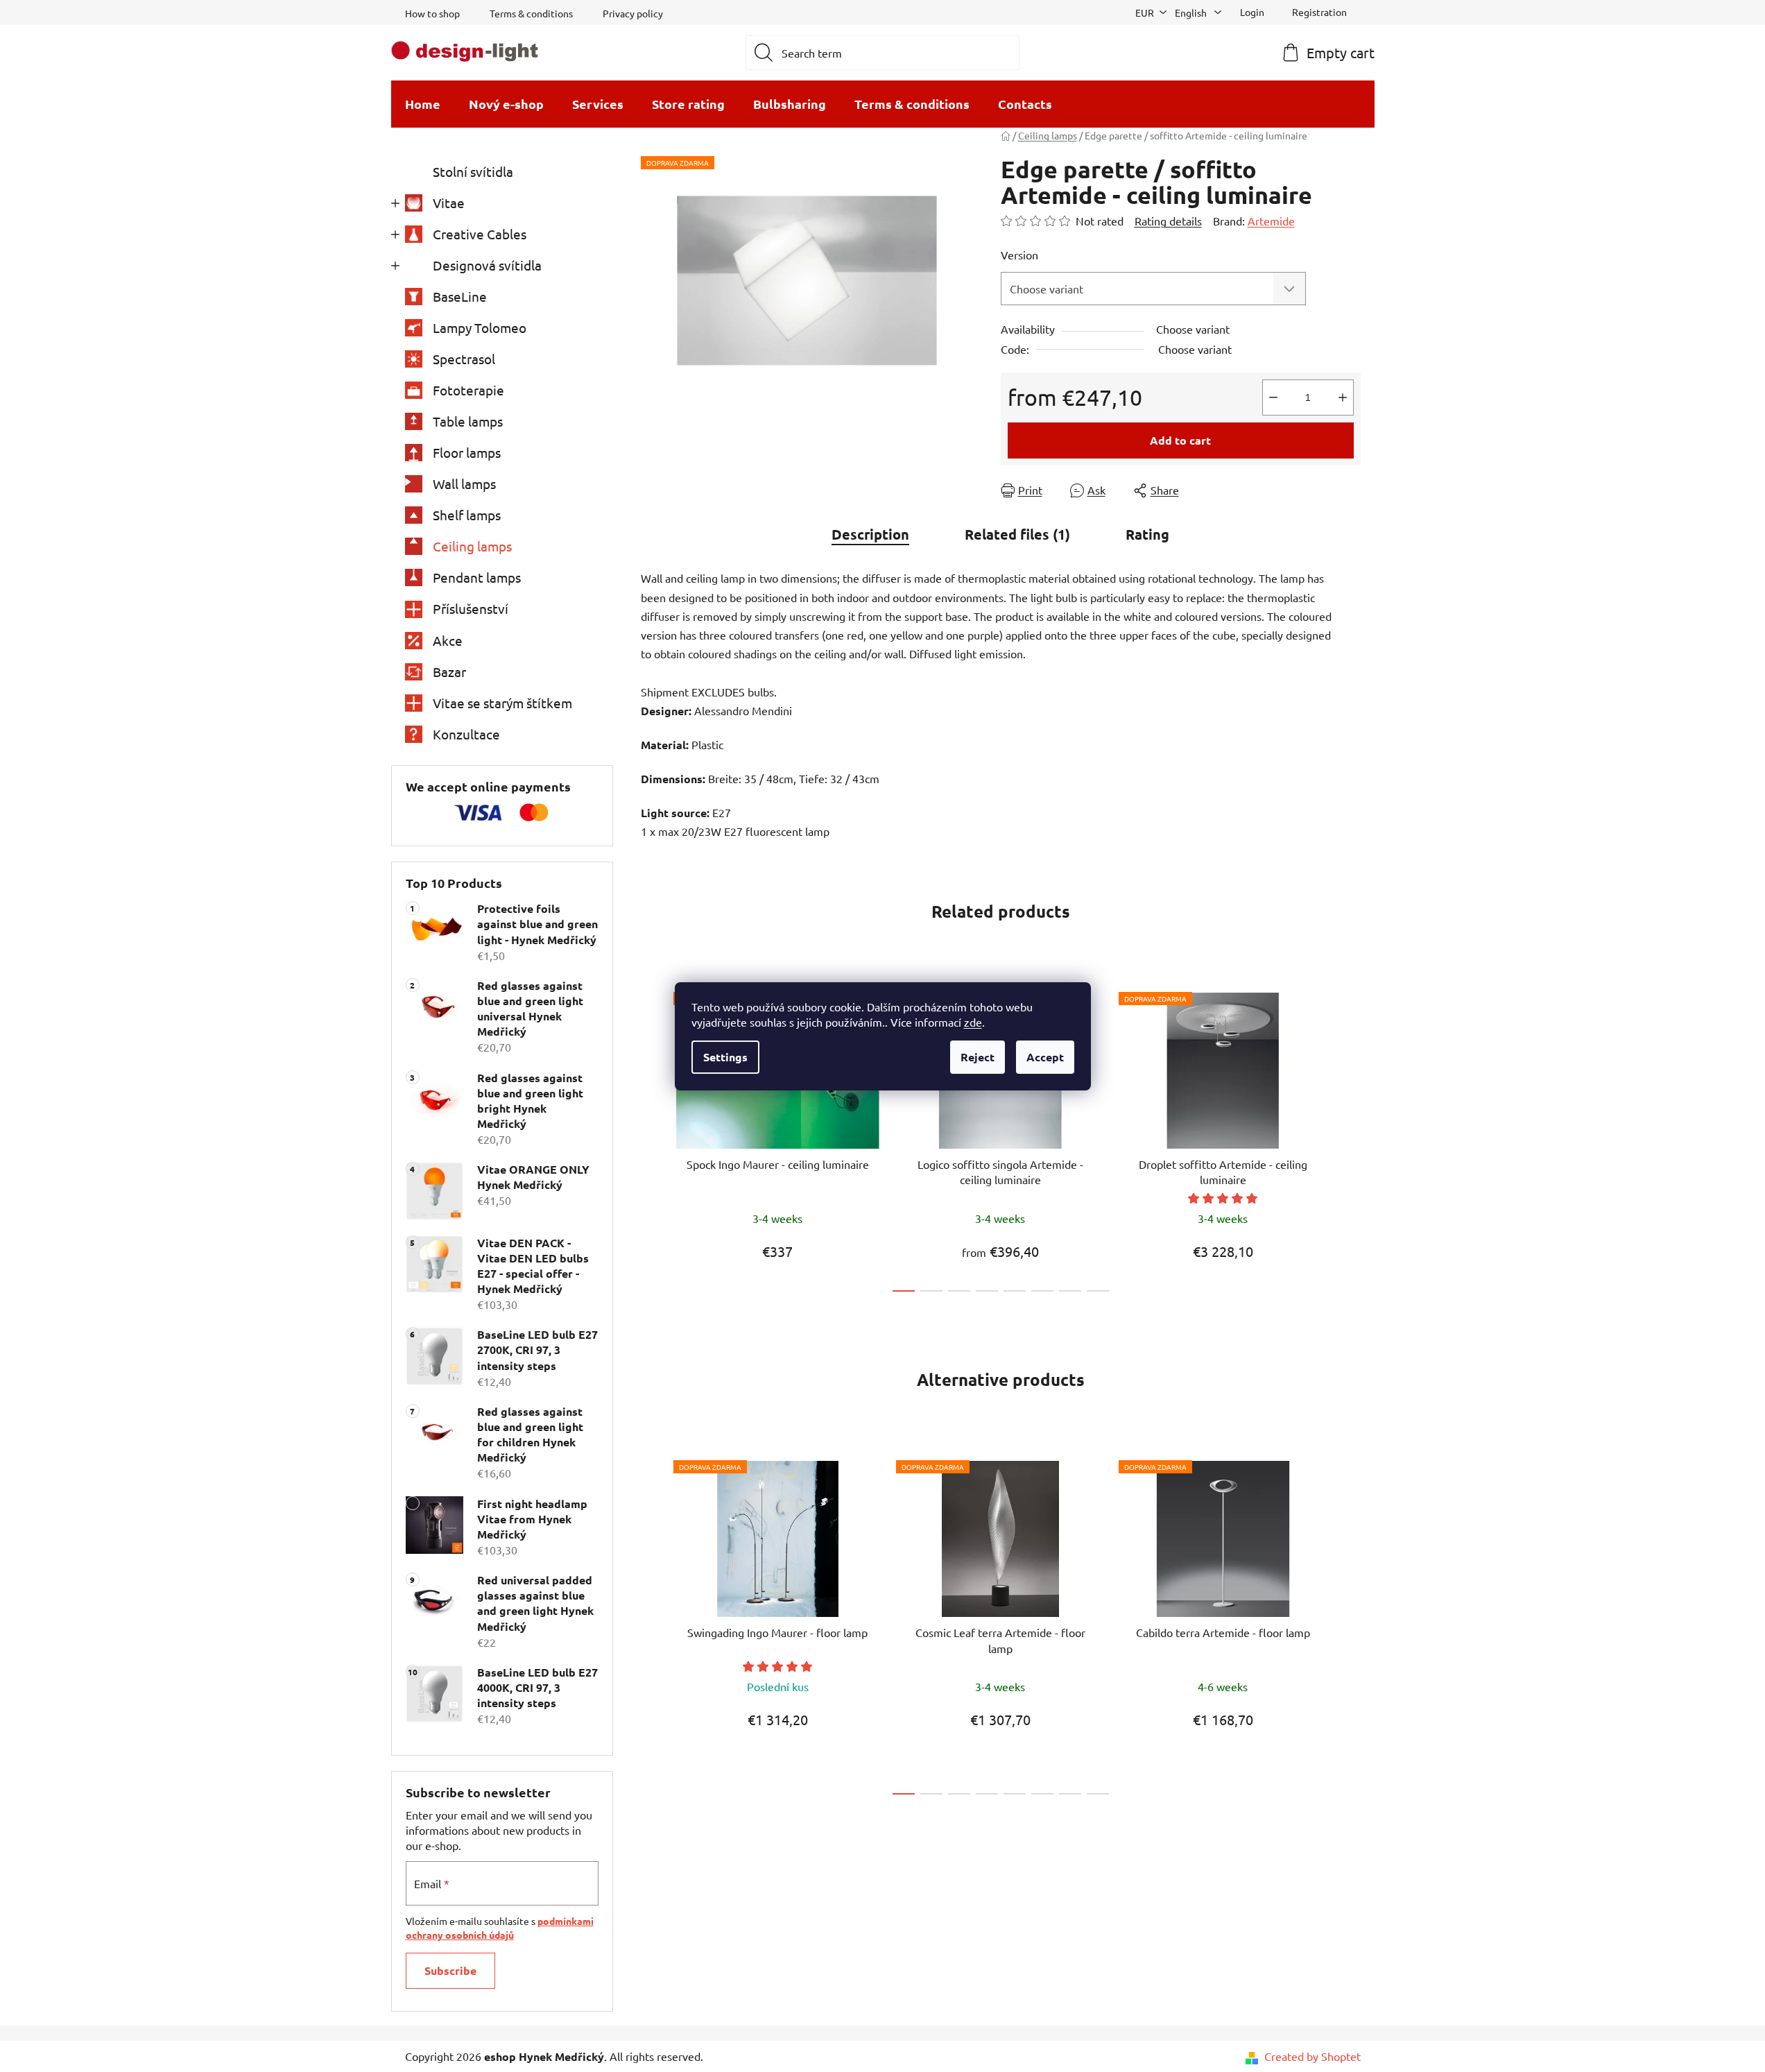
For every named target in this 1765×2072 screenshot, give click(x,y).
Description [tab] (870, 534)
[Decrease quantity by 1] (1273, 397)
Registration (1319, 12)
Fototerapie (468, 390)
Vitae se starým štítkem (502, 703)
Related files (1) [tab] (1017, 534)
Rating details (1168, 221)
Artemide (1271, 221)
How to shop (432, 13)
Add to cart (1180, 440)
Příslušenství (471, 608)
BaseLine (460, 296)
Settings (725, 1057)
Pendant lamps (477, 577)
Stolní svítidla (473, 171)
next (1350, 1138)
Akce (448, 640)
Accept (1045, 1057)
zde (973, 1022)
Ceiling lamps (472, 546)
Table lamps (468, 421)
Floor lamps (467, 452)
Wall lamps (464, 483)
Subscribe (450, 1970)
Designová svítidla (487, 265)
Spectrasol (464, 359)
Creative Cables (480, 234)
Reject (978, 1057)
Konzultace (466, 734)
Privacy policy (633, 13)
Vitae (449, 203)
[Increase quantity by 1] (1343, 397)
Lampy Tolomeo (480, 327)
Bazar (449, 671)
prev (652, 1138)
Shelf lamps (467, 515)
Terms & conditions (531, 13)
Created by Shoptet (1312, 2056)
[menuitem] (423, 104)
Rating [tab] (1147, 534)
